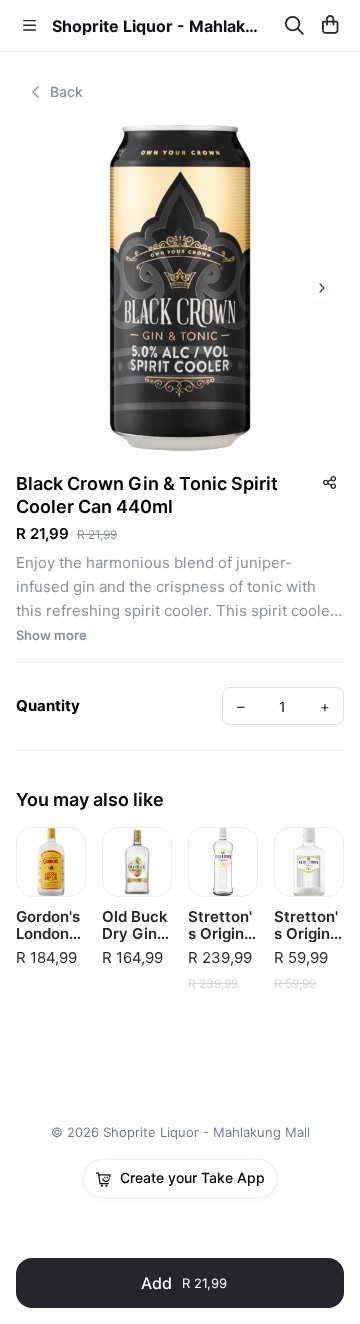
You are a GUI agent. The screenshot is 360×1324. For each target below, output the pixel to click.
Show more (51, 635)
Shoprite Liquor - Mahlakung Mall (158, 26)
